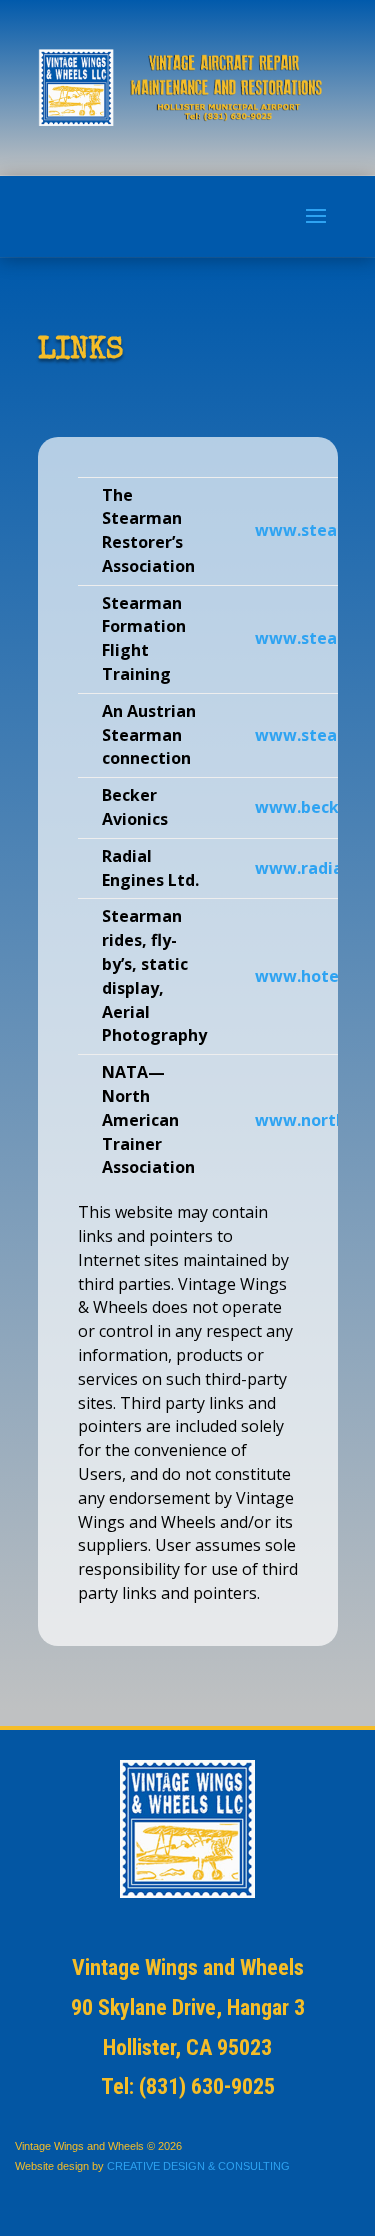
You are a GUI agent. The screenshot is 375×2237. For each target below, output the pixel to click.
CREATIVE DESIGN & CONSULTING (198, 2166)
